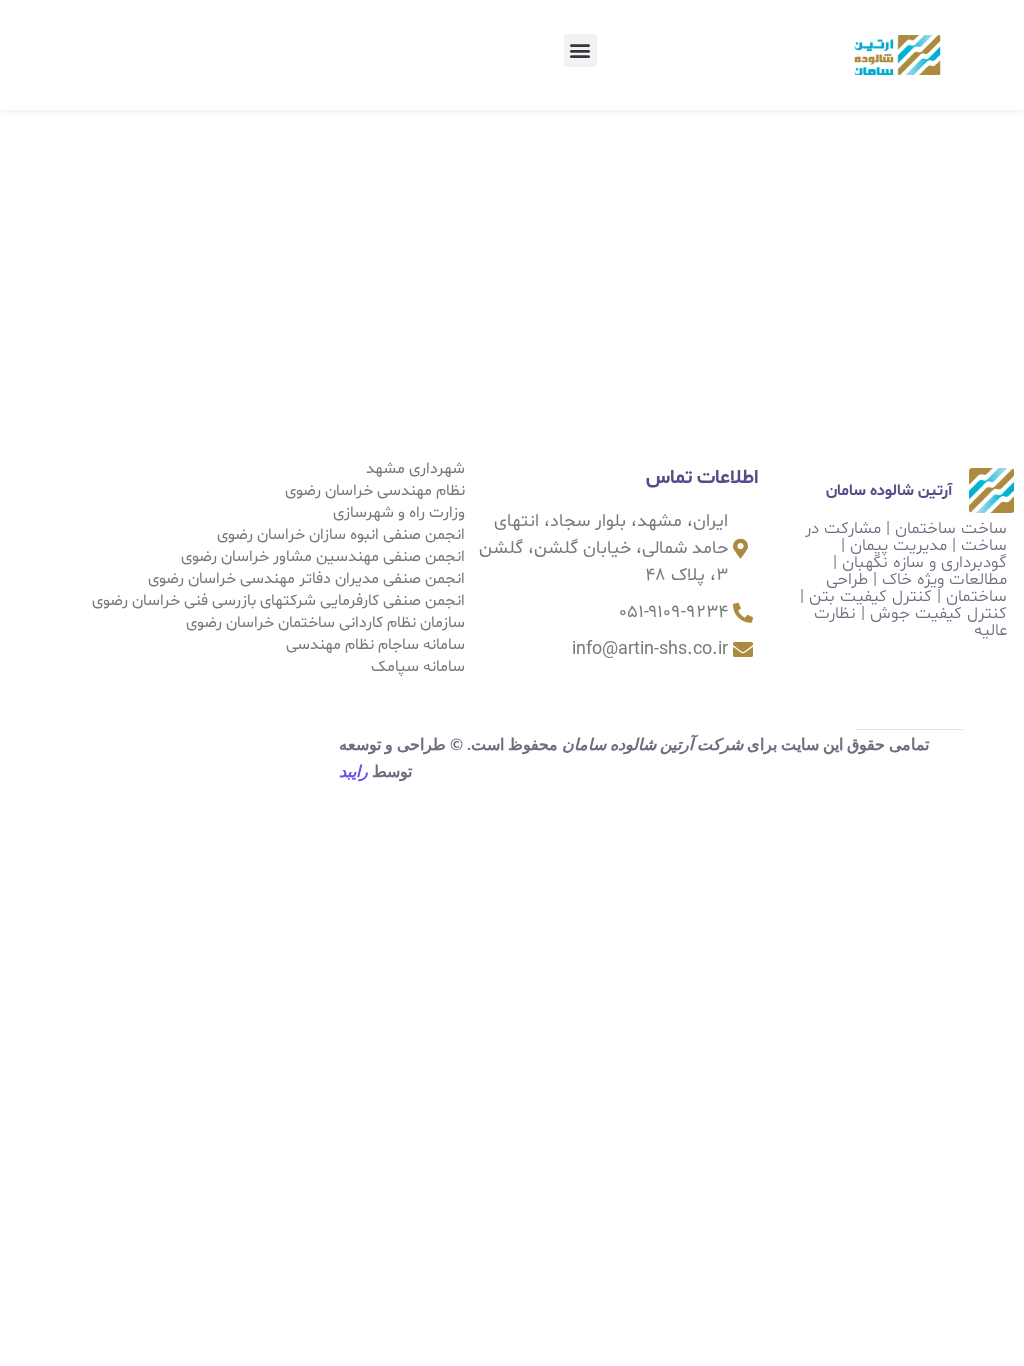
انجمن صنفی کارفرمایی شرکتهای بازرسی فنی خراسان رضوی (278, 601)
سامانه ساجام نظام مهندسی (375, 645)
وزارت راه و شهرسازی (399, 513)
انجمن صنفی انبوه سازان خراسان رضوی (341, 535)
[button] (580, 50)
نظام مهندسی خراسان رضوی (375, 491)
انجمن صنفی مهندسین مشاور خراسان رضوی (323, 557)
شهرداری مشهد (415, 469)
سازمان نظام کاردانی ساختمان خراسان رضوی (325, 623)
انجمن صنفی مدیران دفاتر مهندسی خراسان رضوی (306, 579)
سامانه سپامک (418, 667)
